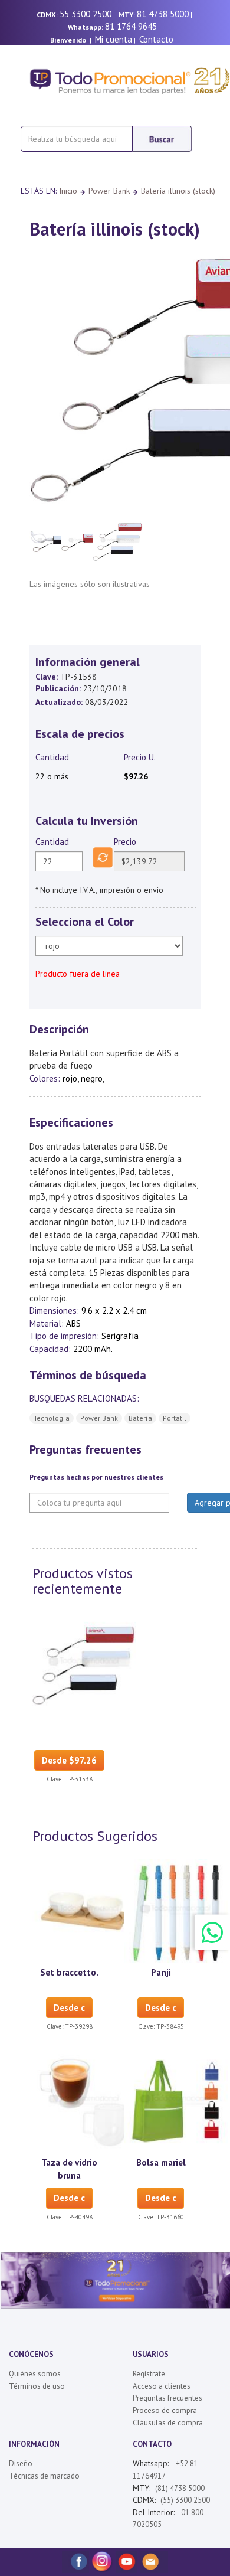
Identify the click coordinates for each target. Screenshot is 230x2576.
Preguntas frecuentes (167, 2398)
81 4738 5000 (163, 14)
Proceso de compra (165, 2410)
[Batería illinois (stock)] (84, 1663)
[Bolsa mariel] (176, 2101)
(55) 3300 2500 (185, 2500)
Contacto (156, 39)
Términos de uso (37, 2386)
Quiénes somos (35, 2374)
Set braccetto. (69, 1972)
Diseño (21, 2464)
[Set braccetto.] (84, 1910)
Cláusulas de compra (168, 2423)
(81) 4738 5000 (180, 2488)
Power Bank (109, 191)
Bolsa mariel (161, 2162)
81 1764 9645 (131, 26)
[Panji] (176, 1910)
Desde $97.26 (69, 1760)
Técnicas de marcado (44, 2476)
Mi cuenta (114, 39)
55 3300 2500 (86, 14)
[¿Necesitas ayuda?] (212, 1932)
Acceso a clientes (162, 2386)
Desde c (69, 2008)
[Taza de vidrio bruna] (84, 2101)
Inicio (68, 191)
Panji (161, 1972)
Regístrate (149, 2374)
